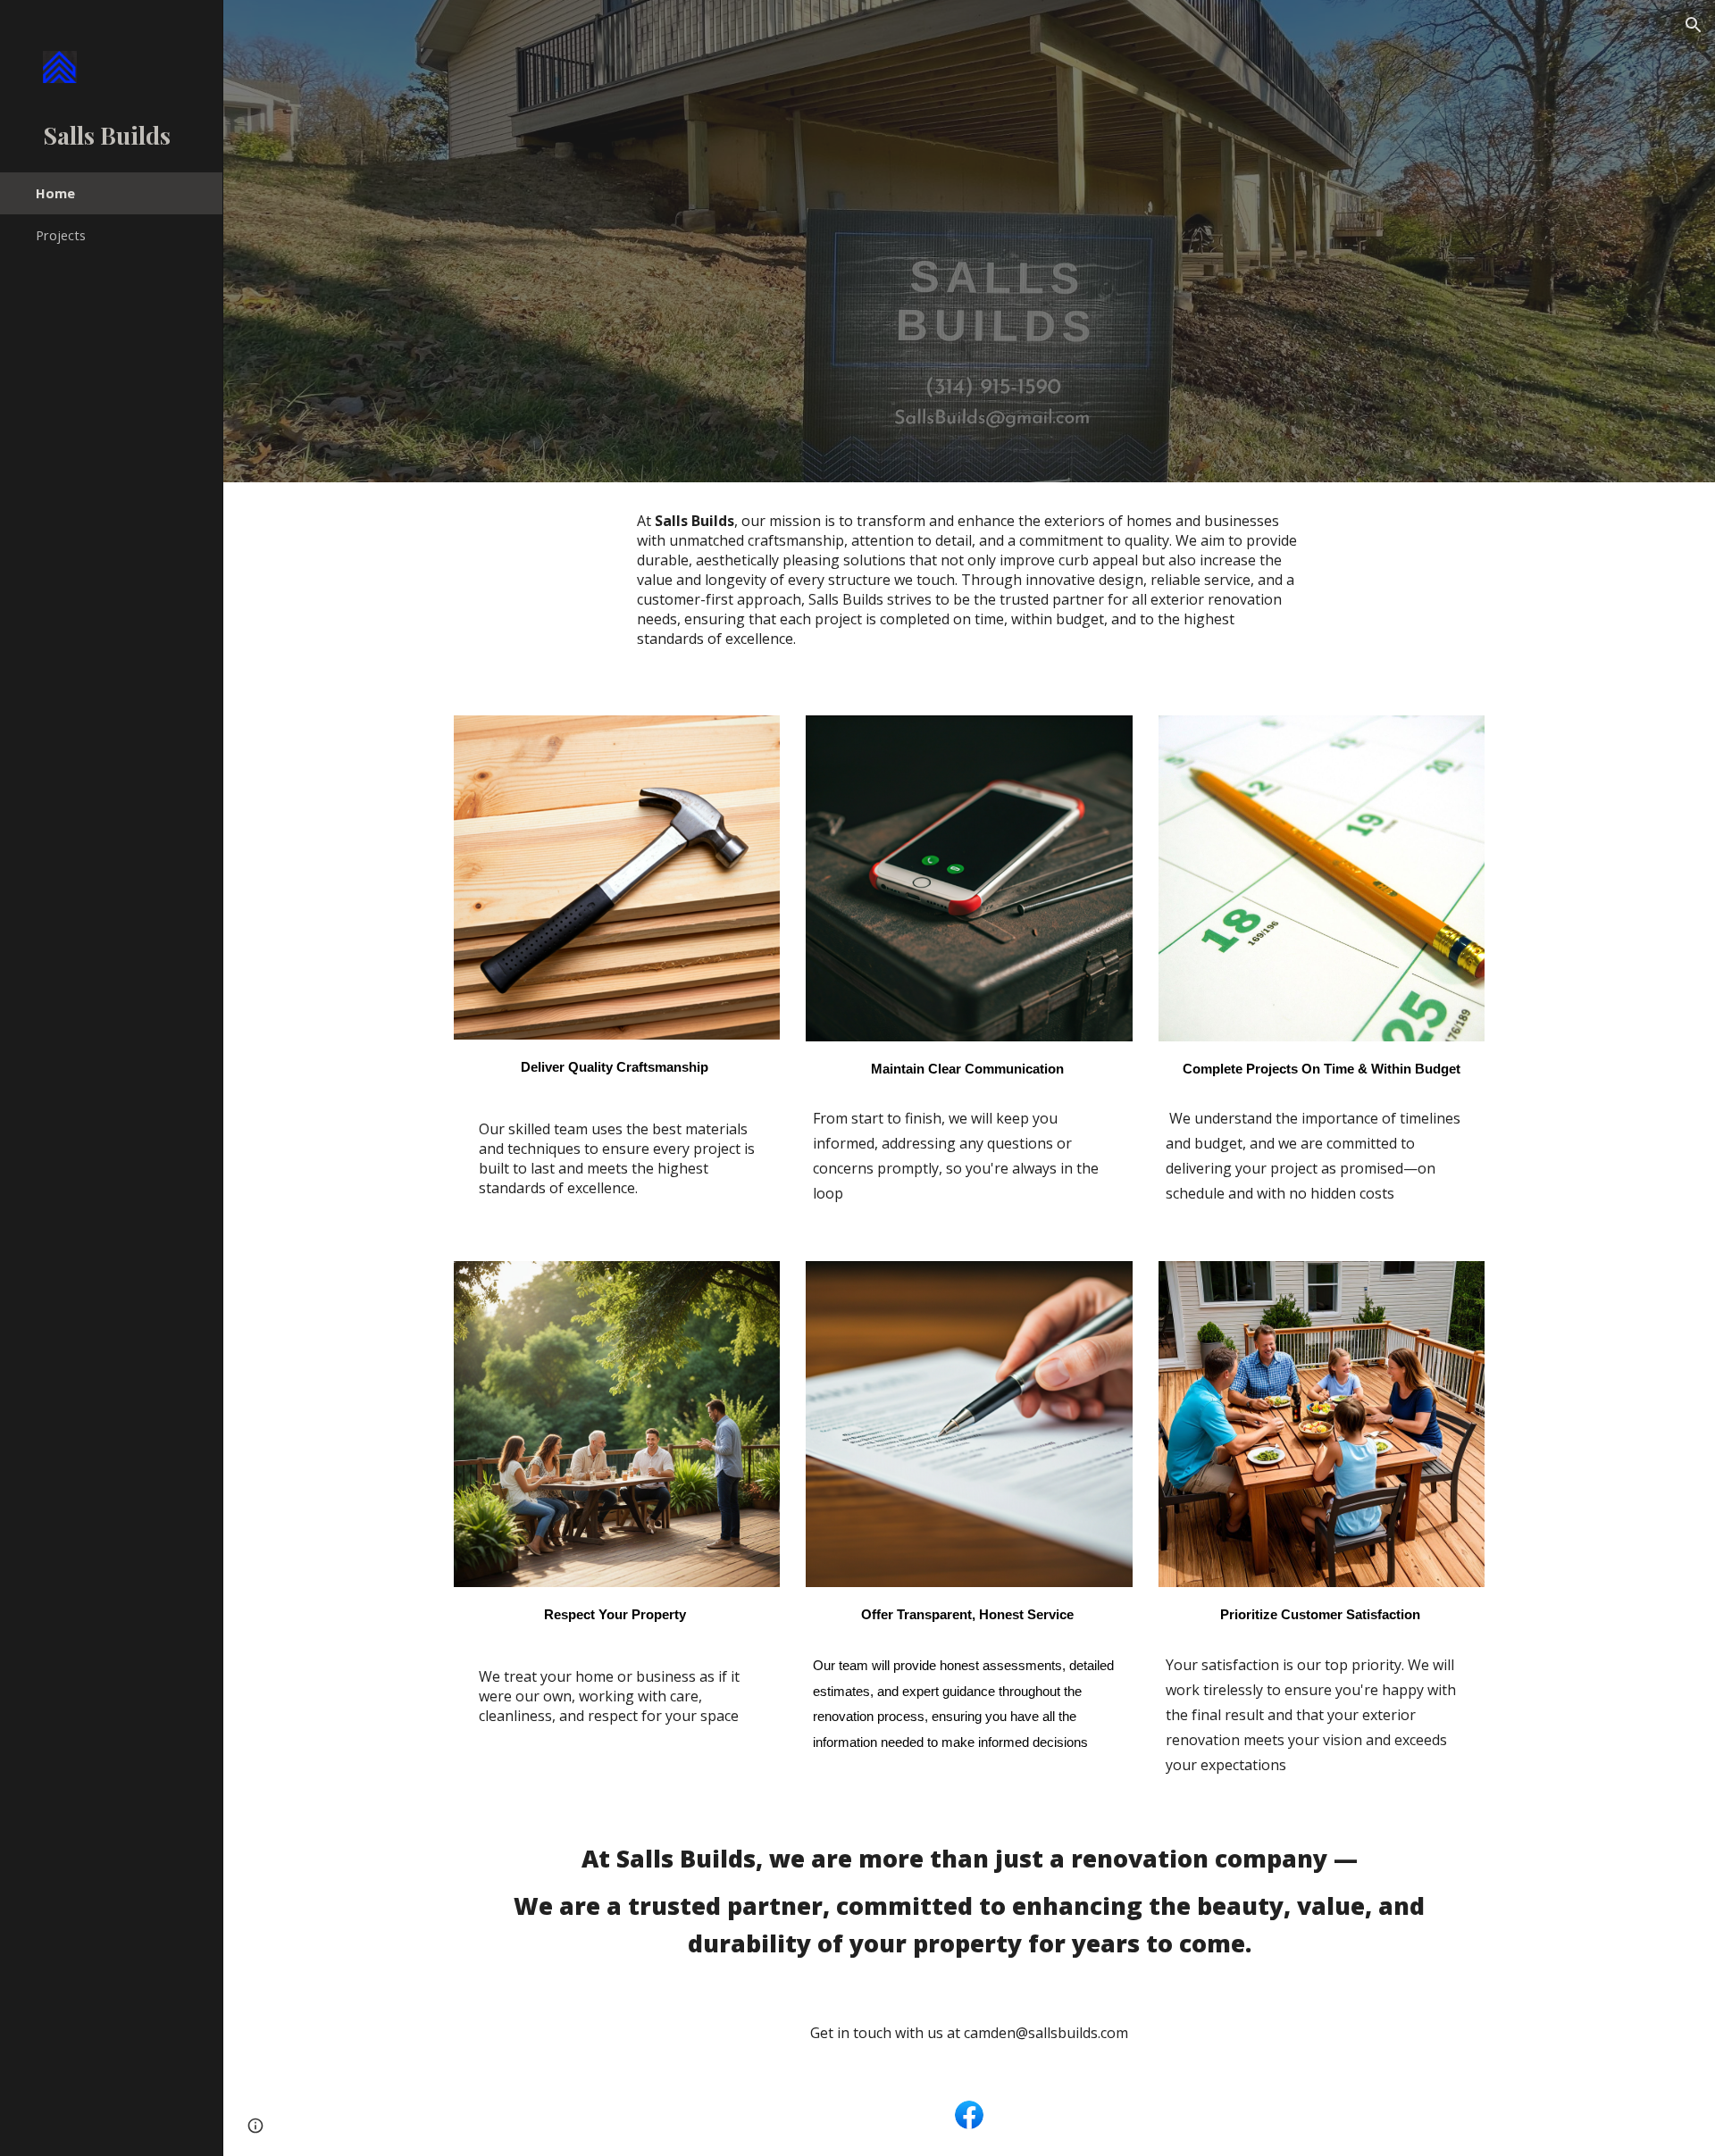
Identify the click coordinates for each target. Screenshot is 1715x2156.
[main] (969, 588)
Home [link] (55, 193)
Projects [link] (61, 235)
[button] (1694, 25)
